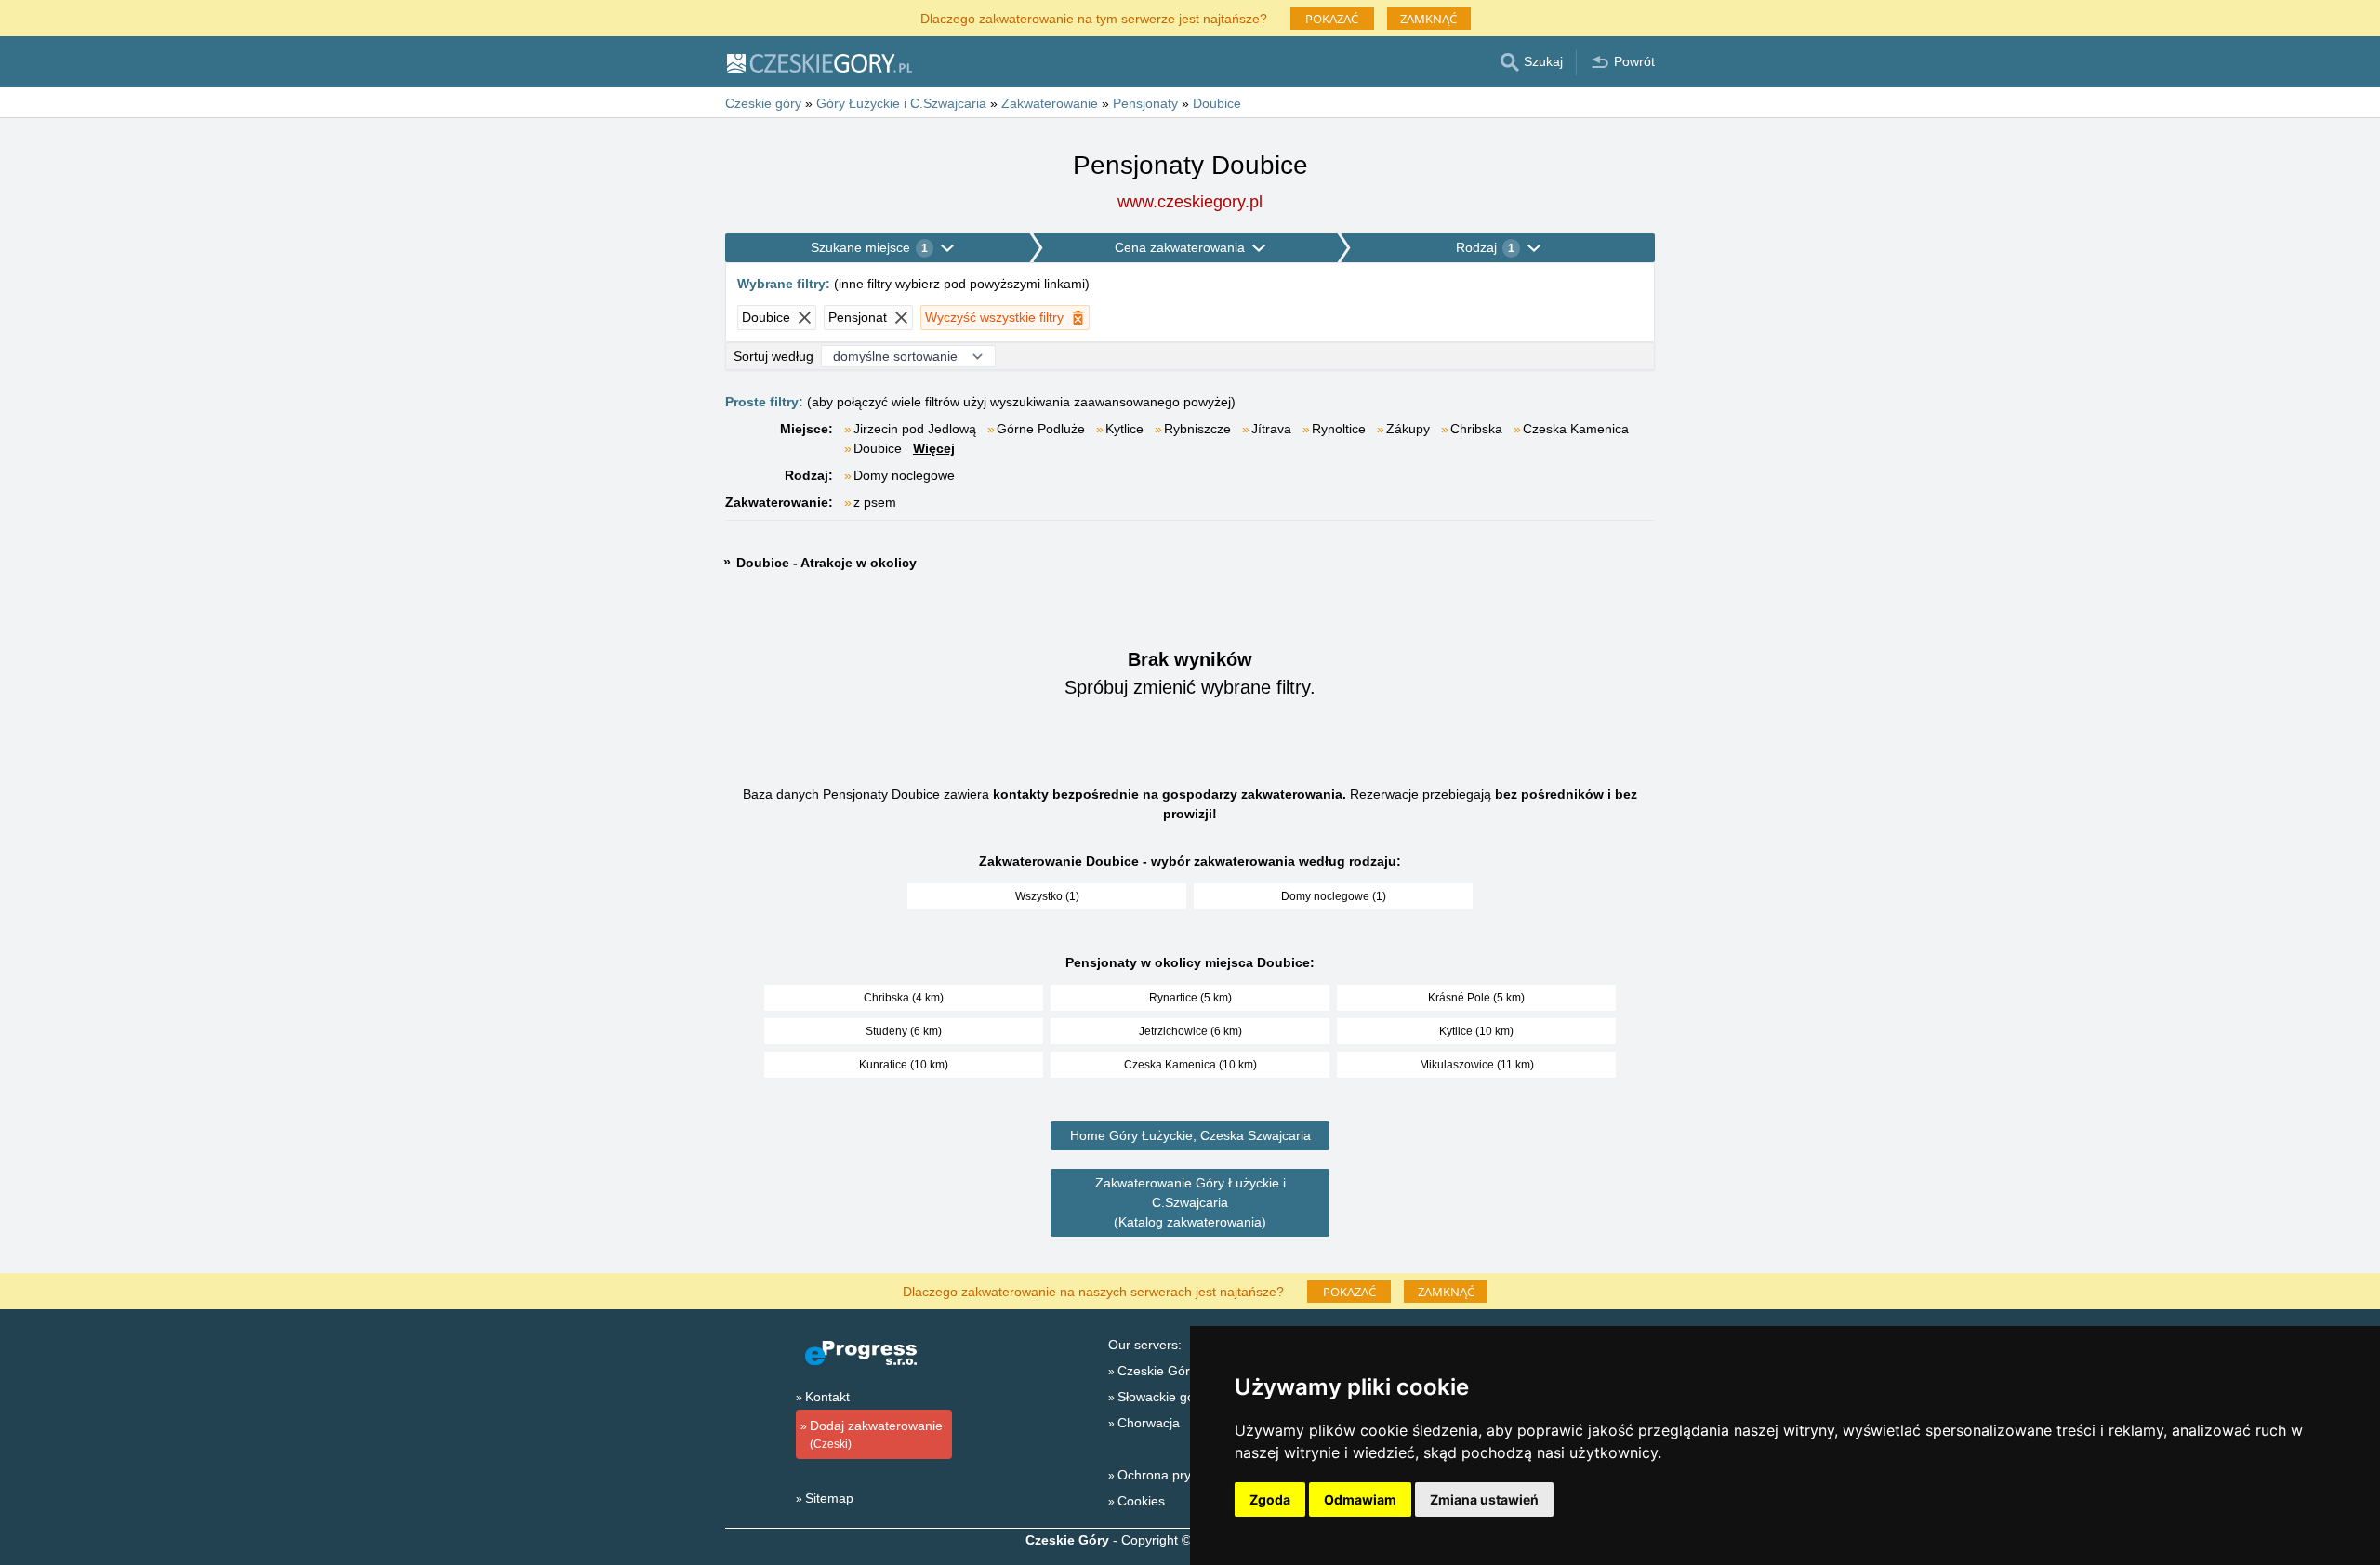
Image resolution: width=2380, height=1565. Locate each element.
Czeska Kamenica (1576, 429)
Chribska (1476, 429)
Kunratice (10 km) (904, 1065)
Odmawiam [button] (1360, 1499)
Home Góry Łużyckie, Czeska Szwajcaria (1190, 1135)
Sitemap (829, 1498)
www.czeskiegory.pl (1190, 202)
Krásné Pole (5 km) (1476, 998)
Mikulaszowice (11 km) (1477, 1065)
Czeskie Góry (1157, 1371)
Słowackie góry (1162, 1397)
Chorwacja (1149, 1423)
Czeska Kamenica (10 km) (1190, 1065)
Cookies (1141, 1501)
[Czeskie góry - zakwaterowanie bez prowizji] (819, 62)
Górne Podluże (1041, 429)
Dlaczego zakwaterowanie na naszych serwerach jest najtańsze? (1093, 1290)
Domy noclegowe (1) (1334, 896)
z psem (875, 502)
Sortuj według (773, 356)
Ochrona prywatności (1180, 1475)
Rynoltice (1339, 429)
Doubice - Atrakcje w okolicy (826, 563)
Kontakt (827, 1397)
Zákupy (1408, 429)
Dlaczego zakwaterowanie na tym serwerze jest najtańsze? (1094, 17)
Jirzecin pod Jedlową (915, 429)
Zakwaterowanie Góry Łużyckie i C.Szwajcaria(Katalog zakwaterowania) (1190, 1202)
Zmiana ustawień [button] (1484, 1499)
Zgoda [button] (1270, 1499)
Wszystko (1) (1047, 896)
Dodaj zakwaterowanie (876, 1434)
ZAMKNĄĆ (1428, 19)
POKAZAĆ (1332, 19)
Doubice (878, 448)
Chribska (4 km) (904, 998)
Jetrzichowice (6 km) (1190, 1031)
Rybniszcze (1197, 429)
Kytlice (1124, 429)
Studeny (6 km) (904, 1031)
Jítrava (1271, 429)
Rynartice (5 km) (1190, 998)
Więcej (934, 448)
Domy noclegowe (904, 475)
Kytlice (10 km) (1476, 1031)
